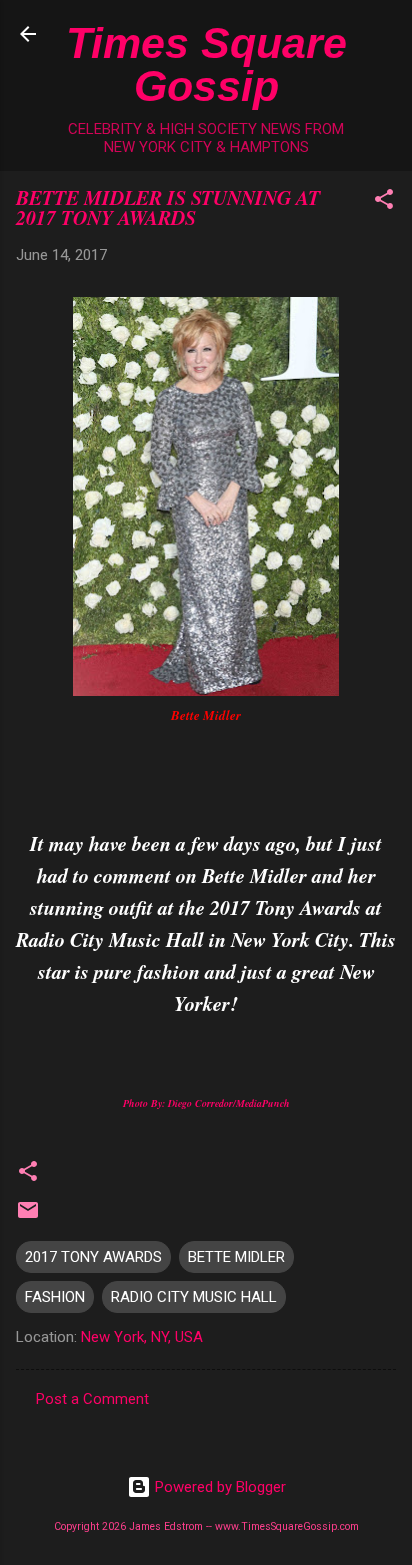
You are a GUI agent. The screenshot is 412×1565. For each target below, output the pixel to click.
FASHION (55, 1297)
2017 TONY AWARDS (93, 1257)
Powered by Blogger (218, 1487)
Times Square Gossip (206, 64)
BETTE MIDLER (236, 1257)
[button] (384, 202)
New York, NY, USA (142, 1337)
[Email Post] (28, 1217)
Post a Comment (92, 1399)
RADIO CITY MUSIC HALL (194, 1297)
